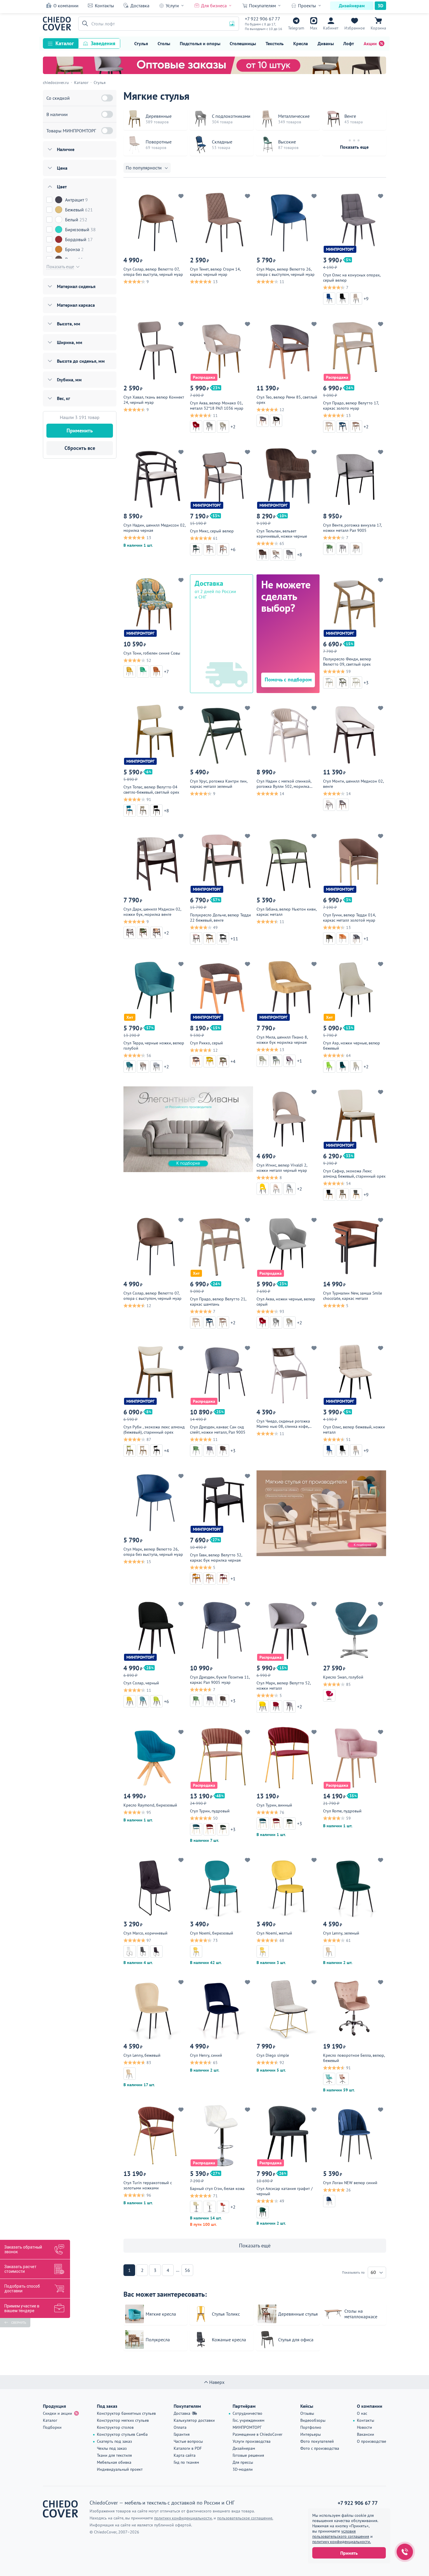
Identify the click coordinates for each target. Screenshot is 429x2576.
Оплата (180, 2427)
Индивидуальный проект (120, 2469)
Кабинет (331, 28)
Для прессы (243, 2462)
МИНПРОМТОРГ (247, 2427)
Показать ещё (255, 2246)
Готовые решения (248, 2455)
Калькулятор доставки (194, 2420)
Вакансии (366, 2434)
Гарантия (182, 2434)
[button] (84, 24)
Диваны (326, 43)
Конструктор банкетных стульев (126, 2413)
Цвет (62, 187)
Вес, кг (63, 398)
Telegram (296, 28)
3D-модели (243, 2469)
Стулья (141, 43)
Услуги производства (252, 2441)
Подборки (52, 2427)
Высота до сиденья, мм (81, 361)
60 (373, 2272)
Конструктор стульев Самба (122, 2434)
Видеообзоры (313, 2420)
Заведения (103, 43)
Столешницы (243, 43)
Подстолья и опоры (200, 43)
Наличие (66, 149)
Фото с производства (320, 2448)
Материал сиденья (76, 286)
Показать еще (354, 147)
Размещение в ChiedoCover (258, 2434)
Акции (370, 43)
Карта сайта (185, 2455)
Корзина (378, 28)
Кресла (301, 43)
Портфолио (311, 2427)
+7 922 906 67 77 (263, 19)
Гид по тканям (186, 2462)
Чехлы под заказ (112, 2448)
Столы (164, 43)
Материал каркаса (76, 305)
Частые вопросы (188, 2441)
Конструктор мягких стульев (123, 2420)
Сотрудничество (247, 2413)
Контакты (104, 6)
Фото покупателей (317, 2441)
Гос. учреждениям (248, 2420)
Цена (62, 168)
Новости (365, 2427)
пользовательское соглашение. (245, 2518)
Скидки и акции (57, 2413)
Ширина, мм (70, 342)
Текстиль (275, 43)
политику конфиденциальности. (342, 2542)
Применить (80, 430)
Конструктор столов (115, 2427)
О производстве (372, 2441)
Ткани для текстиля (114, 2455)
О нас (362, 2413)
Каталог (65, 43)
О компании (66, 6)
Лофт (349, 43)
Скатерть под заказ (114, 2441)
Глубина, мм (69, 380)
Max (314, 28)
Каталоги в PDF (188, 2448)
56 (187, 2270)
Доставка (140, 6)
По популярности (144, 168)
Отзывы (307, 2413)
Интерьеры (311, 2434)
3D (380, 6)
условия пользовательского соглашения (341, 2534)
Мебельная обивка (114, 2462)
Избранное (355, 28)
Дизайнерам (352, 6)
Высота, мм (69, 324)
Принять (349, 2553)
